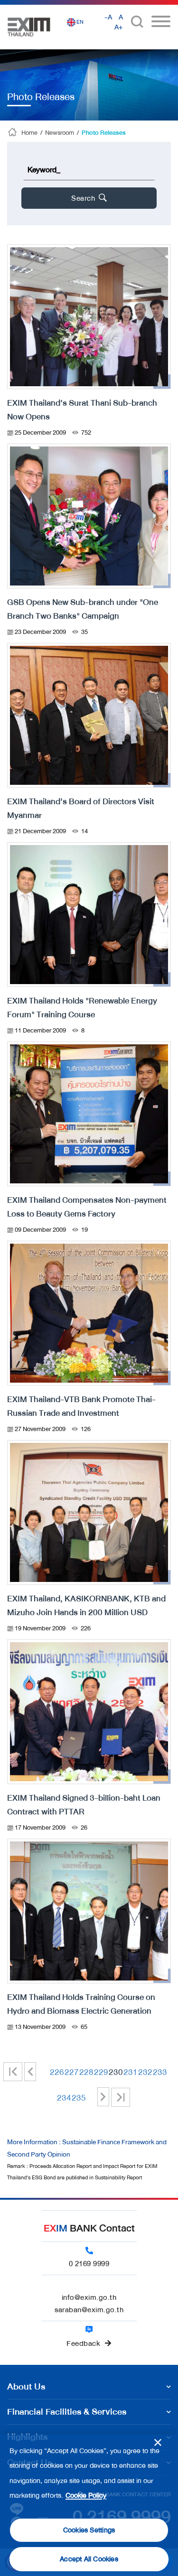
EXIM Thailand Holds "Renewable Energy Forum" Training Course (82, 1008)
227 (69, 2072)
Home (29, 133)
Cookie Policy (86, 2496)
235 (76, 2098)
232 (143, 2072)
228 (84, 2072)
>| (121, 2097)
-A (108, 17)
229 (99, 2072)
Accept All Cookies (89, 2559)
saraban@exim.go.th (89, 2310)
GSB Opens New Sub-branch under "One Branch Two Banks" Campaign (83, 609)
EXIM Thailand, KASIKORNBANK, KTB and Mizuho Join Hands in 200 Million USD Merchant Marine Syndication (86, 1612)
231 (128, 2072)
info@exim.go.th (89, 2297)
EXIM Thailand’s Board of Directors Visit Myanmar (81, 808)
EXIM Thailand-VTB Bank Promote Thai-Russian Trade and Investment (81, 1406)
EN (80, 22)
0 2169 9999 (89, 2264)
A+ (119, 27)
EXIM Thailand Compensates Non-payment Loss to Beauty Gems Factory (87, 1207)
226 (55, 2072)
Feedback (83, 2344)
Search (84, 198)
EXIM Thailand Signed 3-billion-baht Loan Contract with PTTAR (84, 1805)
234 (62, 2098)
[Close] (158, 2442)
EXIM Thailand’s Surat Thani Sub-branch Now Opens (82, 410)
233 (158, 2072)
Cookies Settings (89, 2530)
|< (17, 2072)
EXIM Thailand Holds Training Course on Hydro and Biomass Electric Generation (81, 2004)
